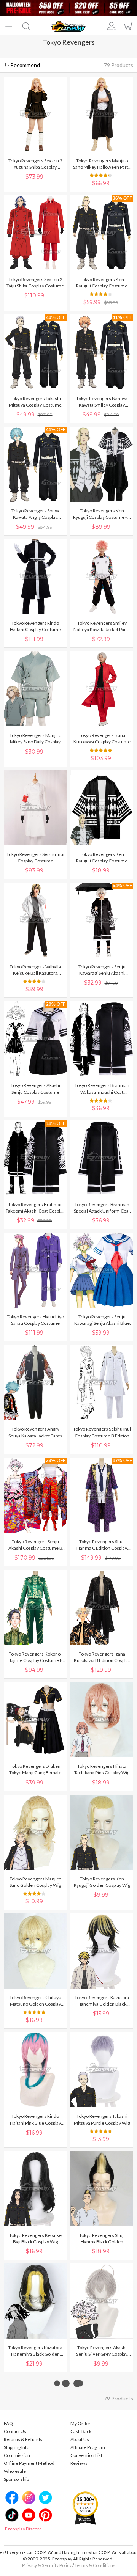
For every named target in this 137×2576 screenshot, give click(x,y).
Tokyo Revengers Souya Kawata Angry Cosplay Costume (35, 514)
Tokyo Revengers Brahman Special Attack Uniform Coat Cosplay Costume (102, 1208)
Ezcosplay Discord (23, 2529)
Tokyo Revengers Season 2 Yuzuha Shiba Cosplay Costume (35, 164)
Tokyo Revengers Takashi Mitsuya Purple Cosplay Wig (102, 2119)
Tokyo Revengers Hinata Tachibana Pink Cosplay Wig (102, 1769)
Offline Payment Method (29, 2463)
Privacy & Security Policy (47, 2565)
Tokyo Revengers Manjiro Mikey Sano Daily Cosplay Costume (35, 739)
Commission (17, 2455)
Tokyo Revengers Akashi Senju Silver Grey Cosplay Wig (102, 2351)
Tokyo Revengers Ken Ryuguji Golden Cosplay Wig (102, 1882)
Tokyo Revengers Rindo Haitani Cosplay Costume (35, 626)
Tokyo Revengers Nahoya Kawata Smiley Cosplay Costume (102, 402)
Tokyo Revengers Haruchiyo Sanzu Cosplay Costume (35, 1320)
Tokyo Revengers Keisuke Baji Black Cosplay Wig (35, 2238)
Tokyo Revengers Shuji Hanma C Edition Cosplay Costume (102, 1545)
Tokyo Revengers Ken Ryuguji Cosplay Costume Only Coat (102, 858)
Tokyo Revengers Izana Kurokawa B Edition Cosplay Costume (102, 1657)
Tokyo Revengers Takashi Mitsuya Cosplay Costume (35, 402)
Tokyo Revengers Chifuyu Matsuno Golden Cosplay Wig (35, 2001)
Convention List (86, 2455)
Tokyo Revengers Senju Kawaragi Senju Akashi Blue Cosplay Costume (102, 1320)
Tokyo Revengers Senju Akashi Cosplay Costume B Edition (35, 1545)
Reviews (79, 2463)
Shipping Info (17, 2447)
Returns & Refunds (23, 2439)
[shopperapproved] (85, 2508)
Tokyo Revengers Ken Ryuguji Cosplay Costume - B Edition (102, 514)
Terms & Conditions (95, 2565)
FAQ (8, 2423)
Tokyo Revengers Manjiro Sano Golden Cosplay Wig (35, 1882)
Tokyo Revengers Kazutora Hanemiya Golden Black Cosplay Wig (102, 2001)
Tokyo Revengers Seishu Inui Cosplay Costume (35, 858)
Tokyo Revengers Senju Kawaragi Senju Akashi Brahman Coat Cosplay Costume (102, 970)
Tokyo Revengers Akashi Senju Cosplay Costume (35, 1089)
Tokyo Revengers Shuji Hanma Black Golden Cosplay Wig (102, 2239)
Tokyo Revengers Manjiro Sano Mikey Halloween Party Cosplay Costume (102, 164)
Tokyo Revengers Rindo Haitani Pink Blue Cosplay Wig (35, 2120)
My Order (80, 2423)
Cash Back (81, 2431)
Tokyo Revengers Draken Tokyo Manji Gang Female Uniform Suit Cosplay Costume (35, 1769)
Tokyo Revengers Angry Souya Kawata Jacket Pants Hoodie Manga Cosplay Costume (35, 1432)
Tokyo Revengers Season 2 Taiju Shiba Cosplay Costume (35, 283)
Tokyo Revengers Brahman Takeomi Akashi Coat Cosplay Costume (35, 1208)
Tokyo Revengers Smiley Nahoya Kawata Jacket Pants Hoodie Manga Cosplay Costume (102, 626)
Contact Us (15, 2431)
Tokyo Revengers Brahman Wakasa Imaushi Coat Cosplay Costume (102, 1089)
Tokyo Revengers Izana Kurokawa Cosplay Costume (102, 738)
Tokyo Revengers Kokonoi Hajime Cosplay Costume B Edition (35, 1657)
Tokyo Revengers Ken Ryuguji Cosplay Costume (102, 283)
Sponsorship (16, 2479)
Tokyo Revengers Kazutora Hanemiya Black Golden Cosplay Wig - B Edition (35, 2351)
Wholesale (15, 2471)
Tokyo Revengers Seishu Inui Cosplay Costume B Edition (102, 1432)
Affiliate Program (88, 2447)
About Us (80, 2439)
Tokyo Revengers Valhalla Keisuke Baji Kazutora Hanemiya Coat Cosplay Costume (35, 970)
